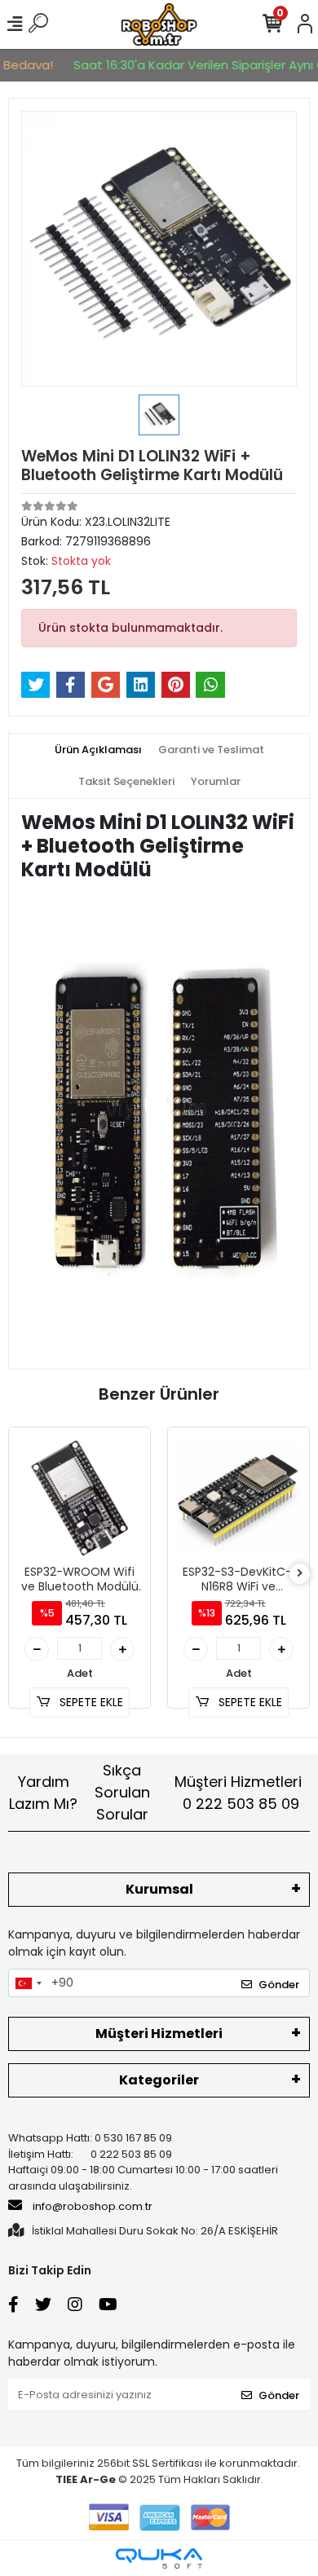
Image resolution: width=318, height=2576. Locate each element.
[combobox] (28, 1983)
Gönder (279, 1985)
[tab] (98, 750)
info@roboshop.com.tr (93, 2206)
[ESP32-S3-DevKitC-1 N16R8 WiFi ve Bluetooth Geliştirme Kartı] (238, 1498)
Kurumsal (159, 1889)
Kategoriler (159, 2080)
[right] (300, 1574)
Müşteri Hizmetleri (238, 1793)
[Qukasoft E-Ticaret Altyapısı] (159, 2558)
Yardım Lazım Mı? (43, 1793)
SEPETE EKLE (90, 1702)
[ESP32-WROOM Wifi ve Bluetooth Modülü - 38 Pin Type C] (79, 1498)
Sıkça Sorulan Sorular (122, 1792)
